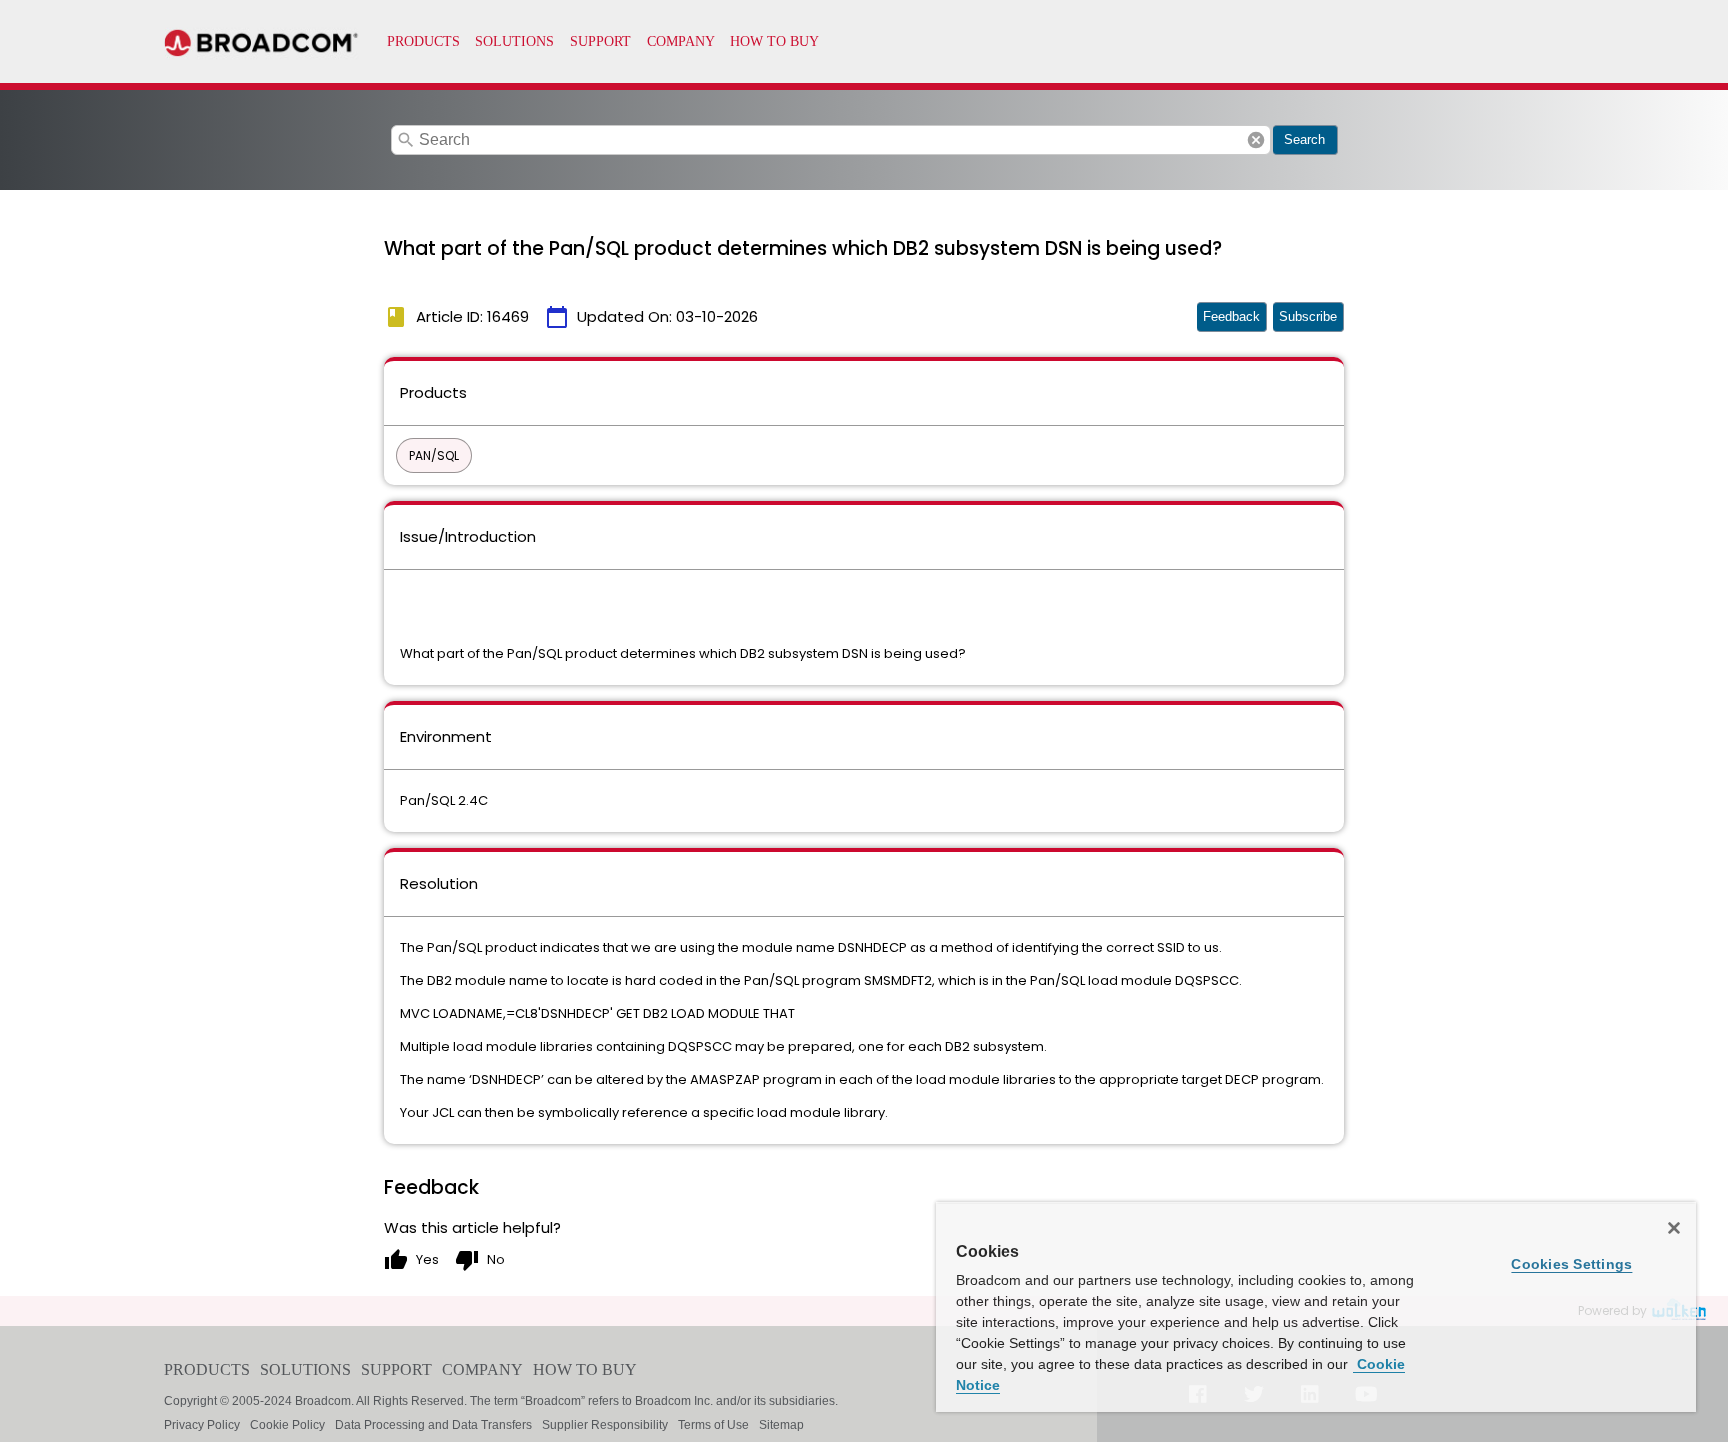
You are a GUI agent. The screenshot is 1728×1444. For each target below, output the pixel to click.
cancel (1256, 140)
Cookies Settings (1571, 1264)
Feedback (1231, 316)
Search (1304, 139)
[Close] (1674, 1228)
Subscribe (1308, 316)
